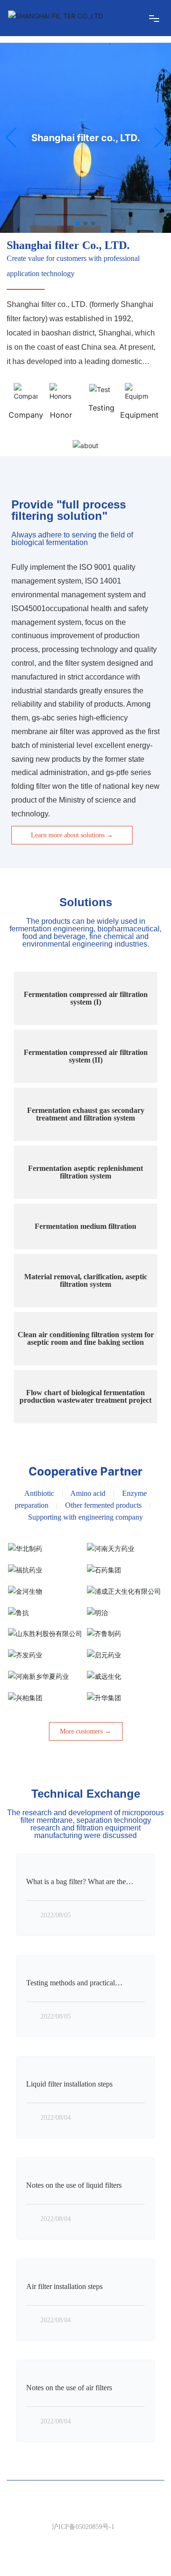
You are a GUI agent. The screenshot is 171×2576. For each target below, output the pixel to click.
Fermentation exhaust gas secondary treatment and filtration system (86, 1114)
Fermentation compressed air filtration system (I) (86, 998)
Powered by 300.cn (51, 2560)
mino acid (91, 1493)
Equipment (139, 415)
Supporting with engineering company (85, 1517)
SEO (86, 2540)
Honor (61, 415)
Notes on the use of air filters (69, 2388)
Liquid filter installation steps (69, 2084)
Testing (101, 408)
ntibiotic (42, 1493)
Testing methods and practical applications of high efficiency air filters (85, 1987)
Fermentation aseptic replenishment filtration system (85, 1172)
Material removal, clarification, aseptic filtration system (86, 1280)
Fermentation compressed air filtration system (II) (86, 1056)
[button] (78, 223)
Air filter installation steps (64, 2286)
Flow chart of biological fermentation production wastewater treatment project (85, 1396)
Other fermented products (103, 1505)
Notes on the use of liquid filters (74, 2185)
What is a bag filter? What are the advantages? (76, 1885)
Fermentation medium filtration (85, 1226)
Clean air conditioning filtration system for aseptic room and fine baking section (86, 1338)
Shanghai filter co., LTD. (86, 138)
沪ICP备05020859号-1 (83, 2527)
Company (26, 415)
